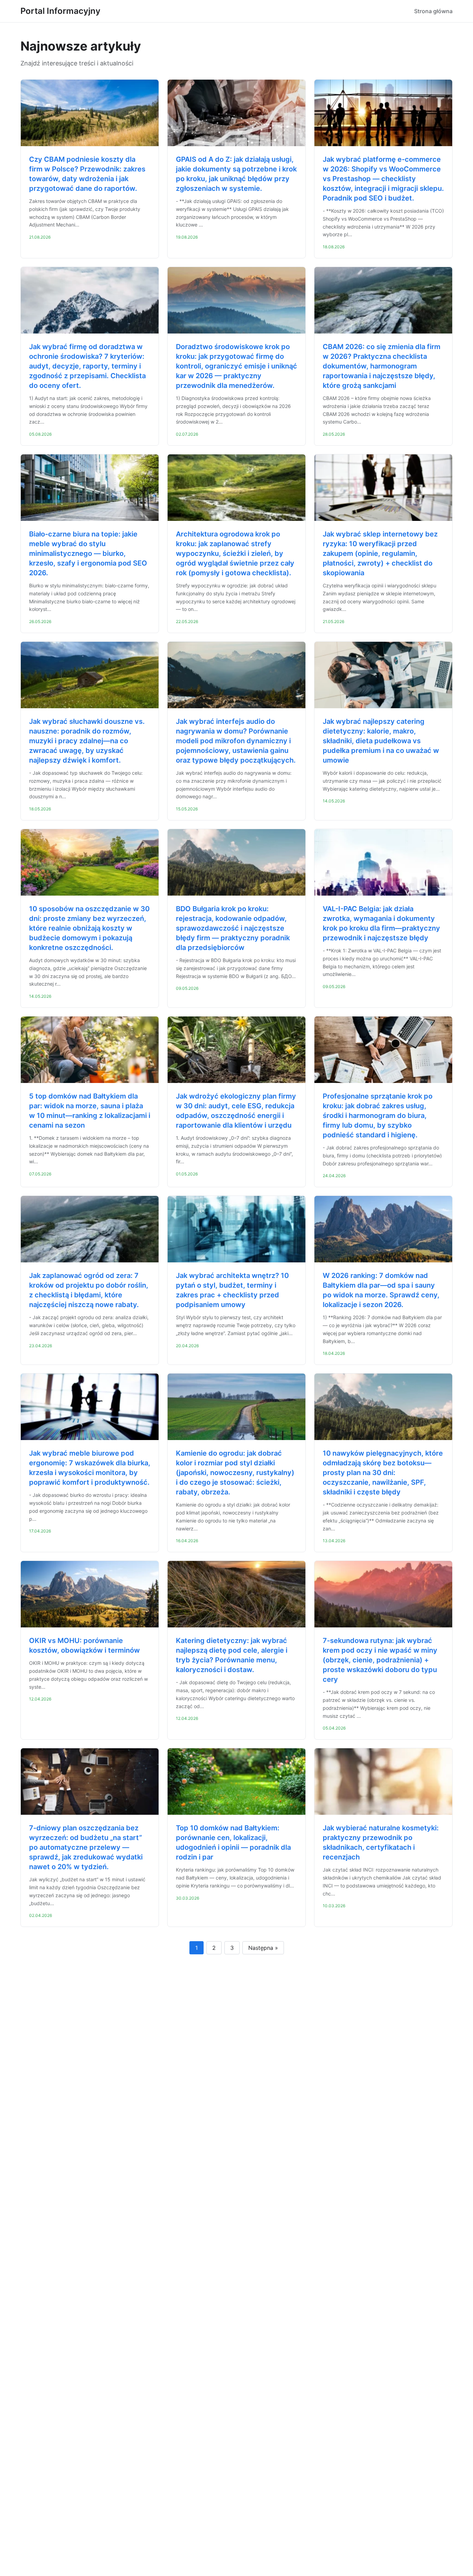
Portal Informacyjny (60, 11)
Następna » (263, 1948)
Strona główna (433, 11)
